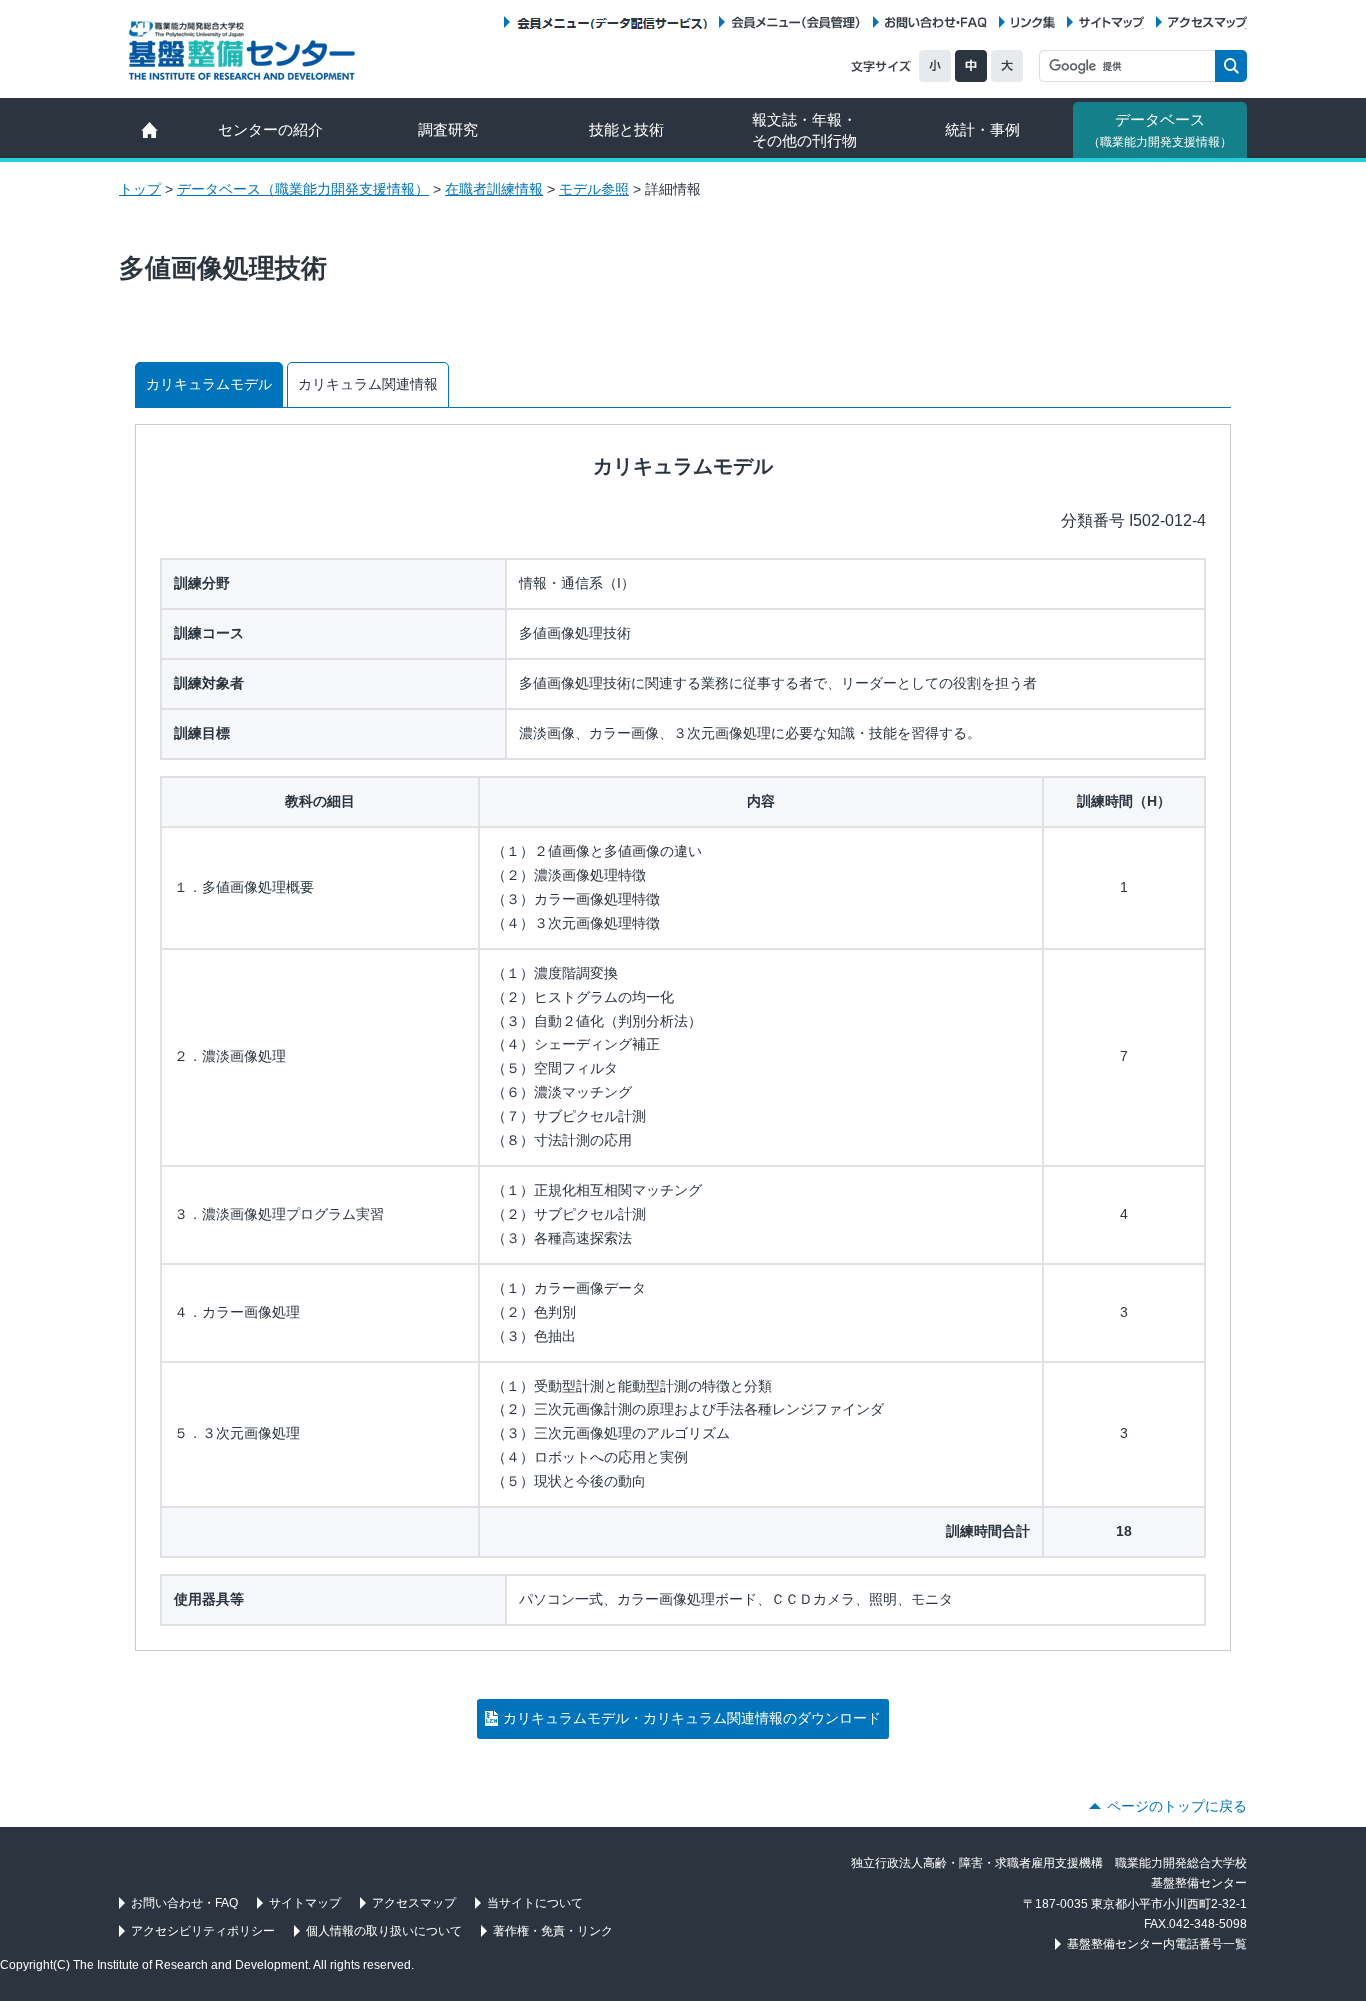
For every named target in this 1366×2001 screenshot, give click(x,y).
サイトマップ (1111, 22)
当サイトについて (535, 1903)
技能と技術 (626, 129)
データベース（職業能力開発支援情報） (303, 189)
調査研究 (448, 129)
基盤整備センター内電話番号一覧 (1157, 1944)
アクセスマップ (1207, 22)
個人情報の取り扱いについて (384, 1931)
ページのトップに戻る (1177, 1806)
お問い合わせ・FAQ (936, 22)
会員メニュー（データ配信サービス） (611, 22)
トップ (140, 189)
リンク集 (1033, 22)
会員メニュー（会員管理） (796, 22)
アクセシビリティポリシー (203, 1931)
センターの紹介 (270, 129)
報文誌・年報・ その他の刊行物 (804, 130)
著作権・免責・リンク (553, 1931)
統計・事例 (982, 129)
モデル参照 (594, 189)
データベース (1160, 130)
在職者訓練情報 (494, 189)
